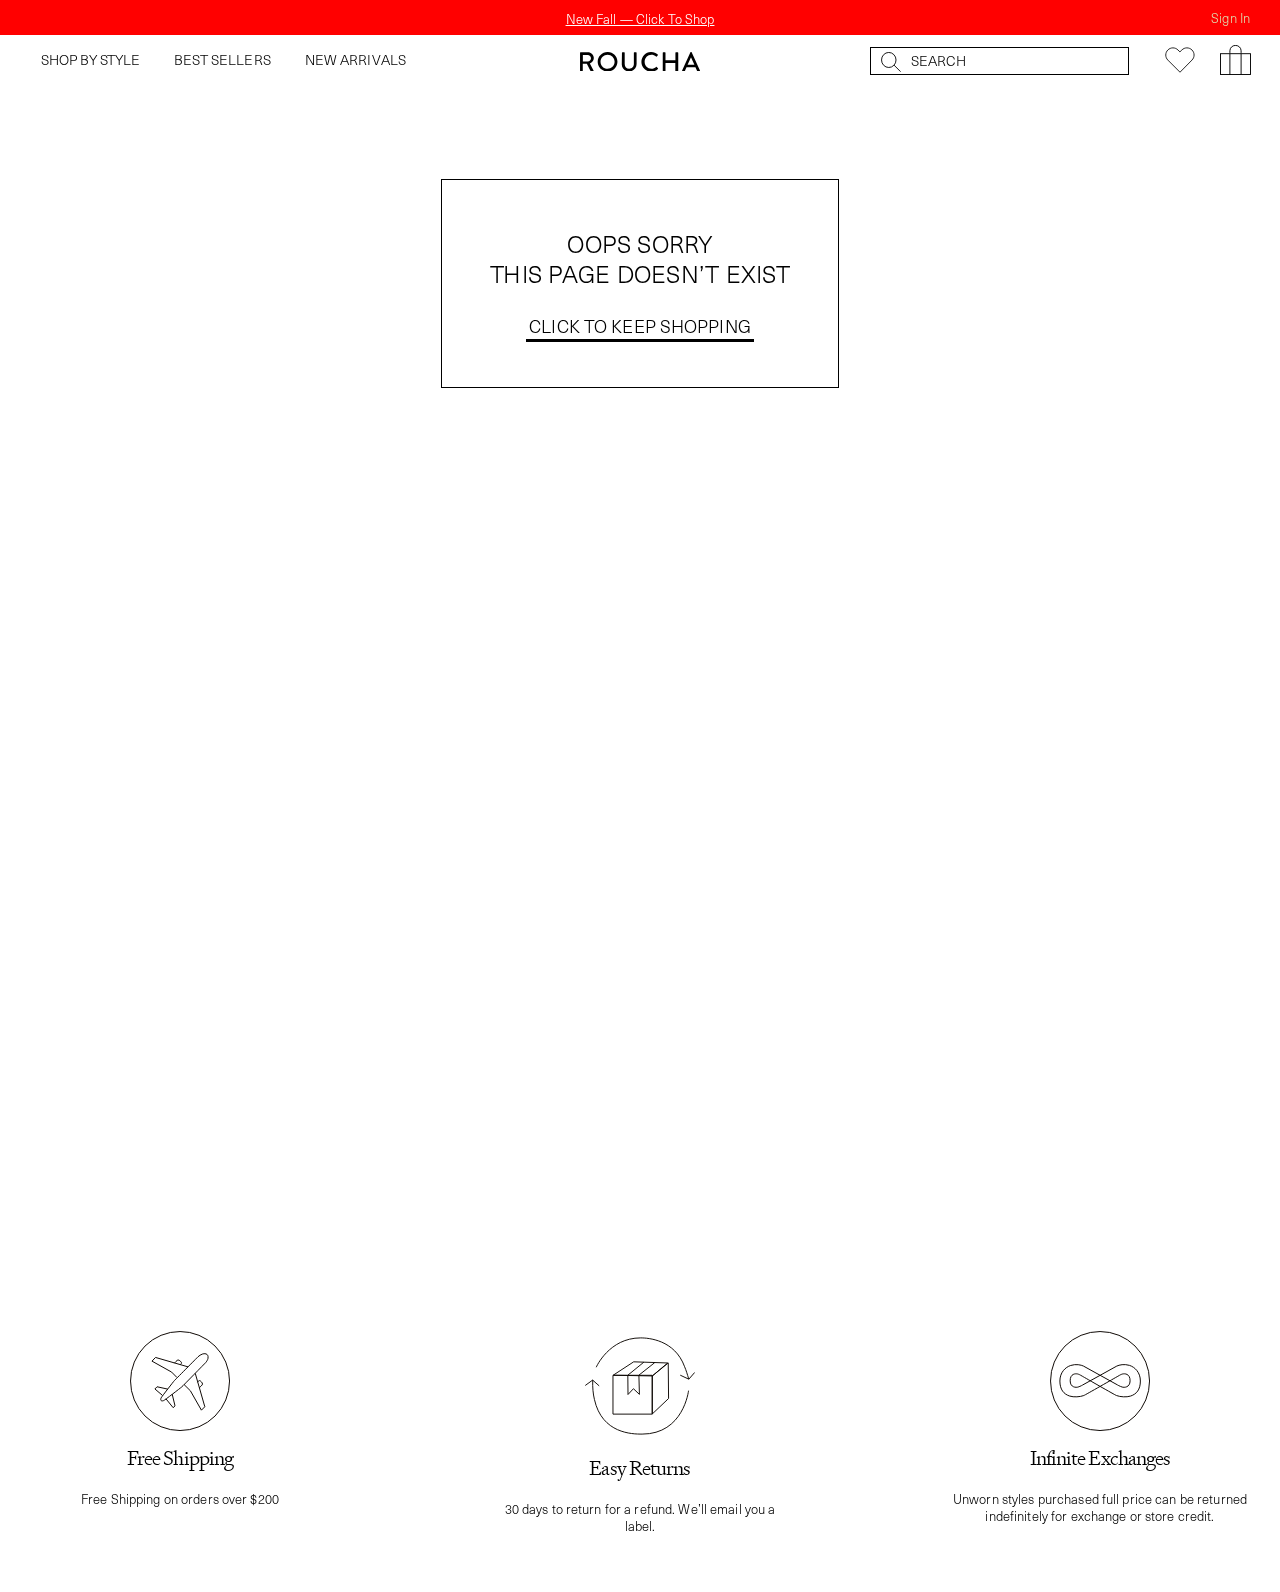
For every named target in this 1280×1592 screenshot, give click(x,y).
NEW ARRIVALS (356, 59)
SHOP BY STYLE (91, 59)
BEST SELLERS (222, 59)
